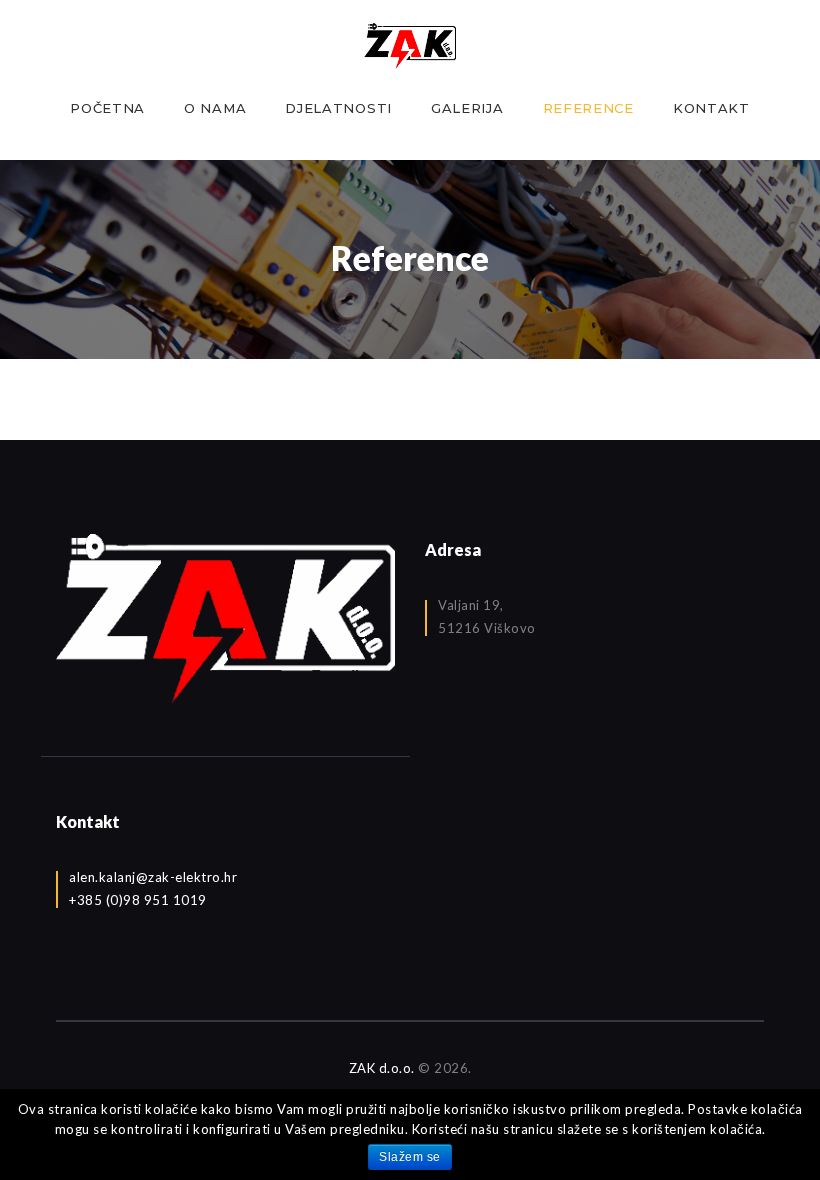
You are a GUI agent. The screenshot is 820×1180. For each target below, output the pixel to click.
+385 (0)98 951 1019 (138, 900)
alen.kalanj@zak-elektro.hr (153, 877)
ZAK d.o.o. (382, 1068)
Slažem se (410, 1157)
